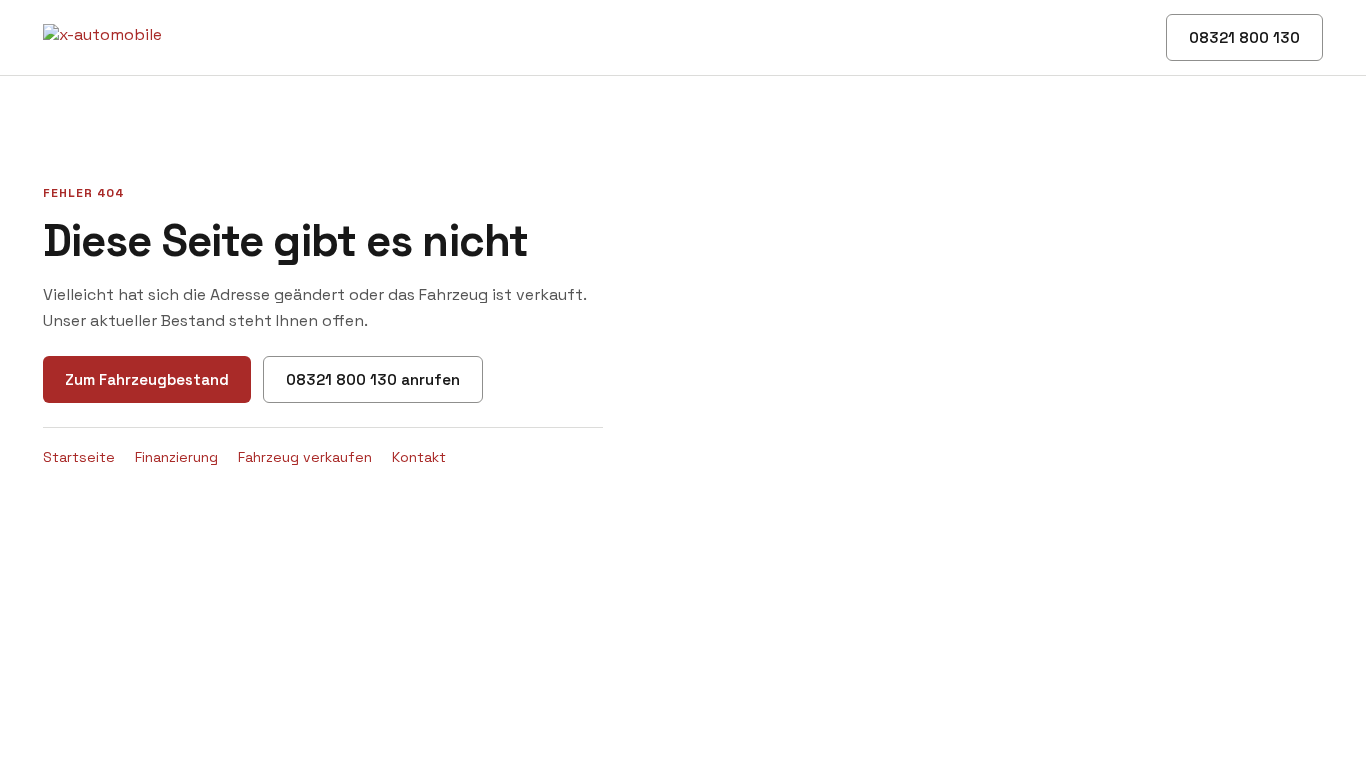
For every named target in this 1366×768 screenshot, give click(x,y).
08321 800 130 (1244, 37)
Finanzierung (176, 457)
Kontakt (419, 457)
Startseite (79, 457)
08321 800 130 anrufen (373, 379)
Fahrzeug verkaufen (305, 457)
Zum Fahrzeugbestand (147, 379)
